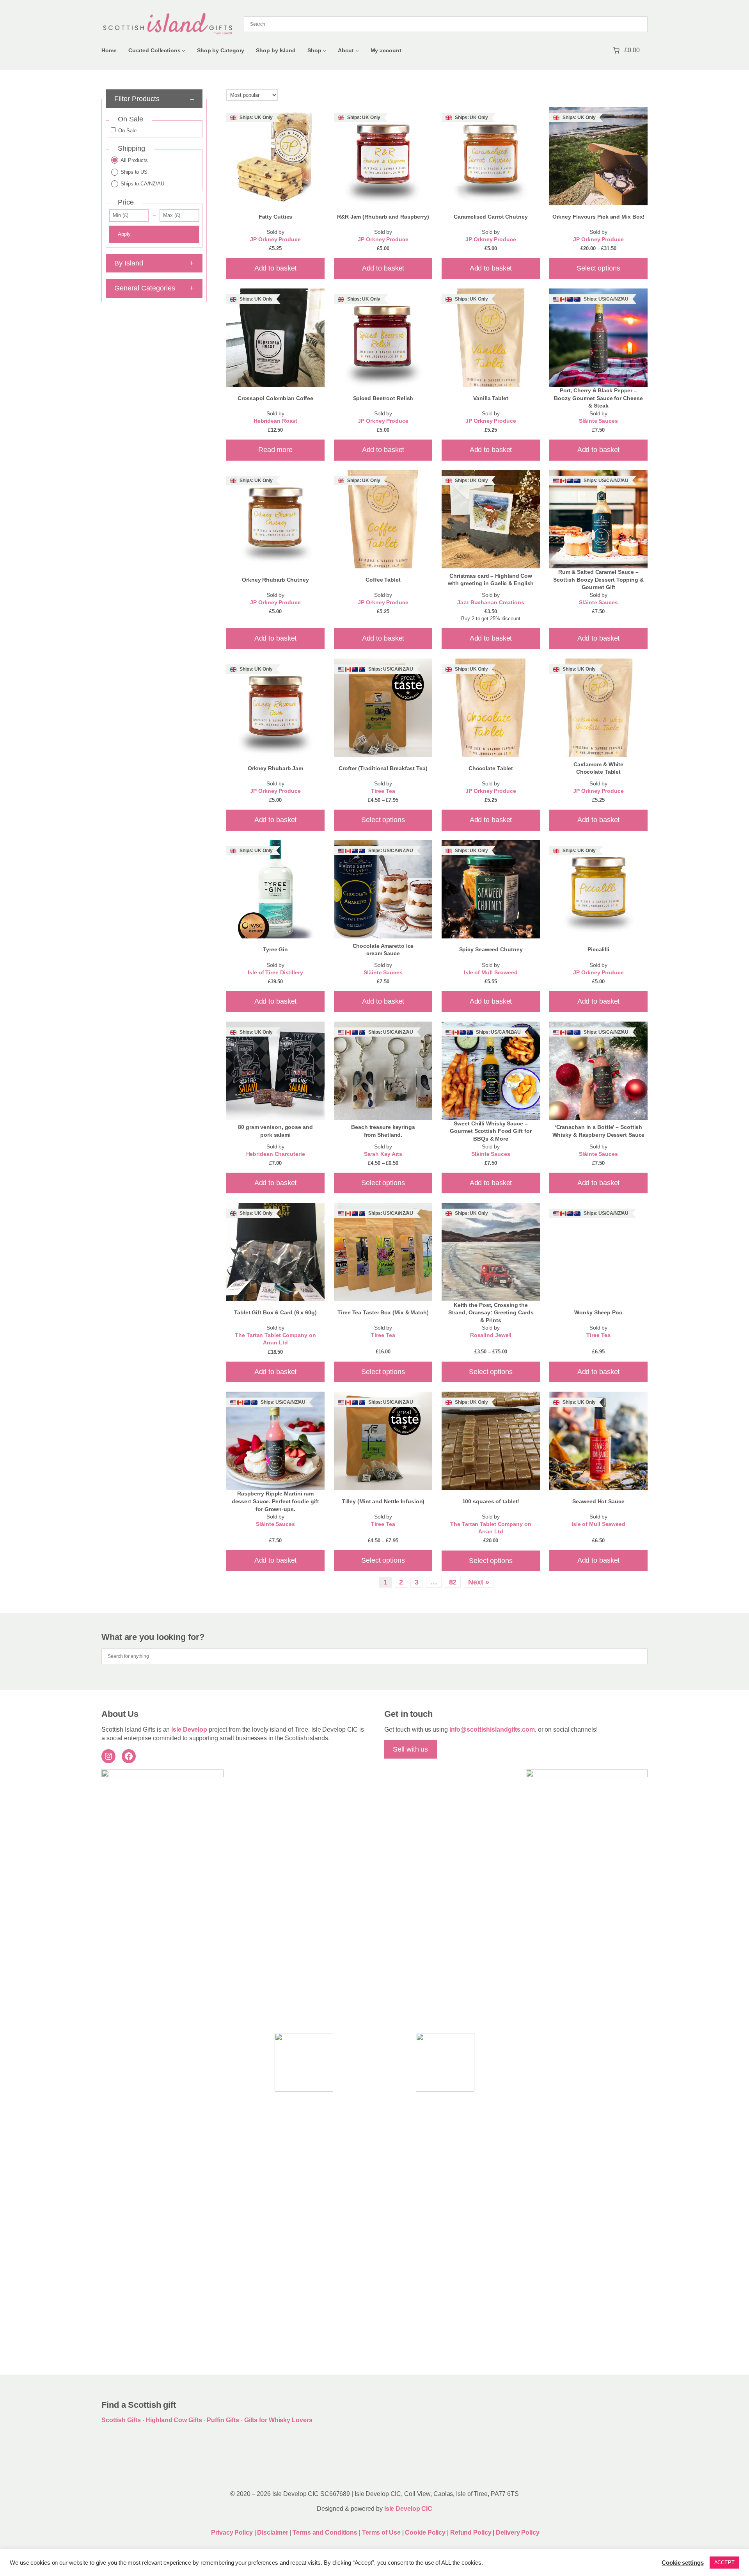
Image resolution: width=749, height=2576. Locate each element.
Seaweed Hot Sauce (598, 1501)
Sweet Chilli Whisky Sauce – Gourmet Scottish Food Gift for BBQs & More (491, 1131)
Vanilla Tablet (491, 398)
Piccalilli (598, 949)
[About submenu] (357, 51)
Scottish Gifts (121, 2420)
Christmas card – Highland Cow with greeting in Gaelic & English (491, 580)
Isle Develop (189, 1729)
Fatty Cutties (276, 217)
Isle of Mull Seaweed (491, 973)
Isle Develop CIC (408, 2509)
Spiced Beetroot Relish (383, 398)
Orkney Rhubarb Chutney (275, 580)
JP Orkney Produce (275, 239)
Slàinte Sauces (598, 421)
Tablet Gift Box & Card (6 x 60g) (275, 1312)
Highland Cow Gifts (174, 2420)
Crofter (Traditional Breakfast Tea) (383, 768)
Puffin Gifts (223, 2420)
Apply (124, 234)
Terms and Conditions (326, 2532)
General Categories (154, 288)
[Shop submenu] (324, 51)
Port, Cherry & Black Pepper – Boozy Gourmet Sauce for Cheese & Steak (598, 398)
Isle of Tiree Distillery (275, 973)
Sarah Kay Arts (383, 1154)
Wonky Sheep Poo (598, 1312)
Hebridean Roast (276, 421)
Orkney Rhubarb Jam (275, 768)
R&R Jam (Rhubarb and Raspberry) (383, 217)
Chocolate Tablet (491, 768)
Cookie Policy (426, 2532)
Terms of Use (381, 2532)
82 (453, 1582)
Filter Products (154, 99)
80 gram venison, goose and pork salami (275, 1131)
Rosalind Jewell (491, 1335)
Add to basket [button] (276, 268)
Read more (275, 450)
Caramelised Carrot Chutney (491, 217)
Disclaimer (272, 2532)
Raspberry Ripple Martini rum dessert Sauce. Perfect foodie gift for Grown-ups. (276, 1501)
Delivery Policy (518, 2532)
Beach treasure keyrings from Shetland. (383, 1131)
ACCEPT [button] (724, 2563)
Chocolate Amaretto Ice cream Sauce (383, 950)
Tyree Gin (275, 949)
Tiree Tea (383, 791)
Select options (598, 268)
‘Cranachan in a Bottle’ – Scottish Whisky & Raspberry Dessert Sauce (599, 1131)
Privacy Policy (232, 2532)
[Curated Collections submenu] (184, 51)
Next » (478, 1582)
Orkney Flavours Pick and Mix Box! (599, 217)
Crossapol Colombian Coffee (275, 398)
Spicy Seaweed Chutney (491, 949)
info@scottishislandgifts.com (492, 1729)
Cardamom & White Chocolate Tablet (598, 768)
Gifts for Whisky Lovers (278, 2420)
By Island (154, 263)
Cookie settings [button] (683, 2563)
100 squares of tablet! (491, 1501)
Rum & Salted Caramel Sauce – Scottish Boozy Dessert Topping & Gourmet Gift (598, 579)
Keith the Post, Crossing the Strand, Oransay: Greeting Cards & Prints (491, 1313)
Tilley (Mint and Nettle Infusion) (383, 1501)
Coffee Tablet (383, 580)
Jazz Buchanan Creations (491, 603)
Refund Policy (472, 2532)
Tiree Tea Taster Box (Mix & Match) (383, 1312)
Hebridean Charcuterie (276, 1154)
